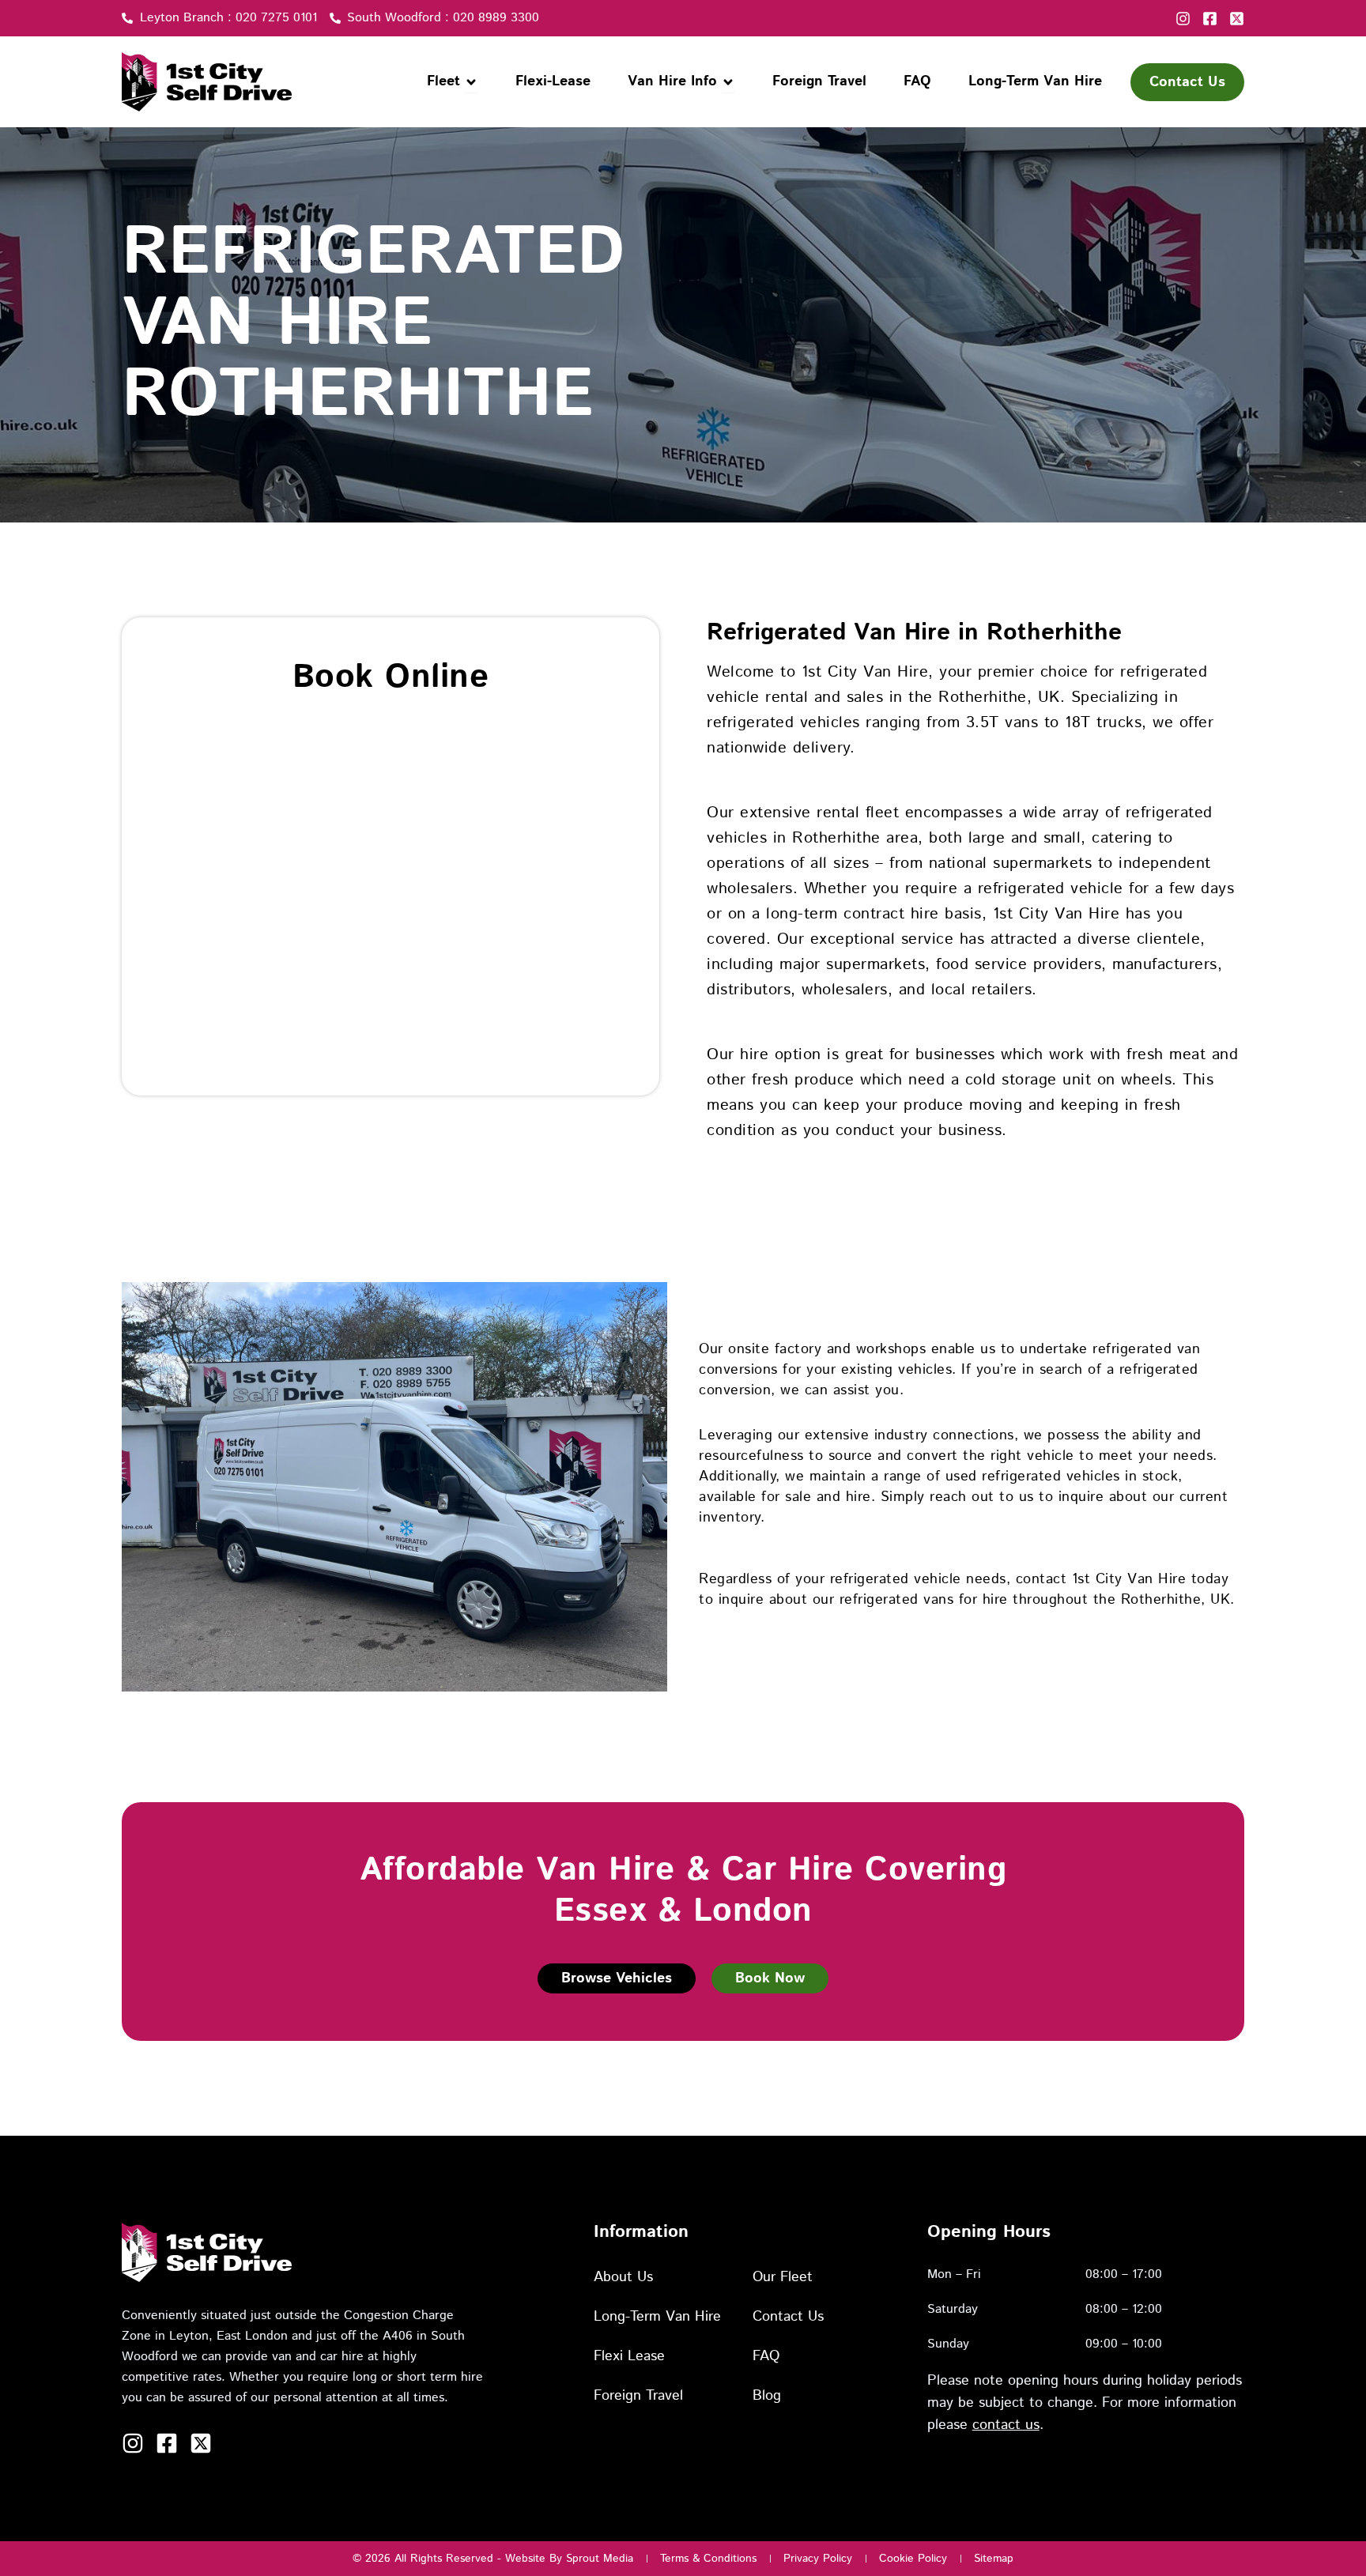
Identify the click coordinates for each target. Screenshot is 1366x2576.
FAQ (766, 2356)
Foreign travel (638, 2396)
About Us (623, 2277)
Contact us (788, 2317)
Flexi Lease (629, 2356)
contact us (1006, 2425)
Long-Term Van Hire (657, 2317)
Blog (767, 2396)
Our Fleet (783, 2277)
